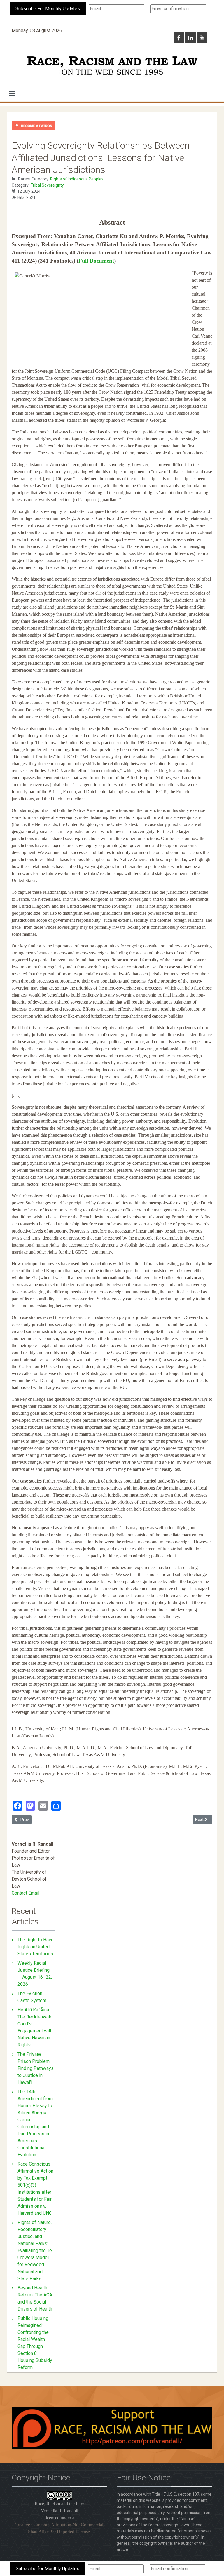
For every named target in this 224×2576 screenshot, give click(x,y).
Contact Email (26, 1893)
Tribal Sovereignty (47, 185)
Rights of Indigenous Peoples (77, 179)
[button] (12, 93)
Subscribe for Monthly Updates (48, 2569)
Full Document (96, 261)
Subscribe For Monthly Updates (48, 9)
